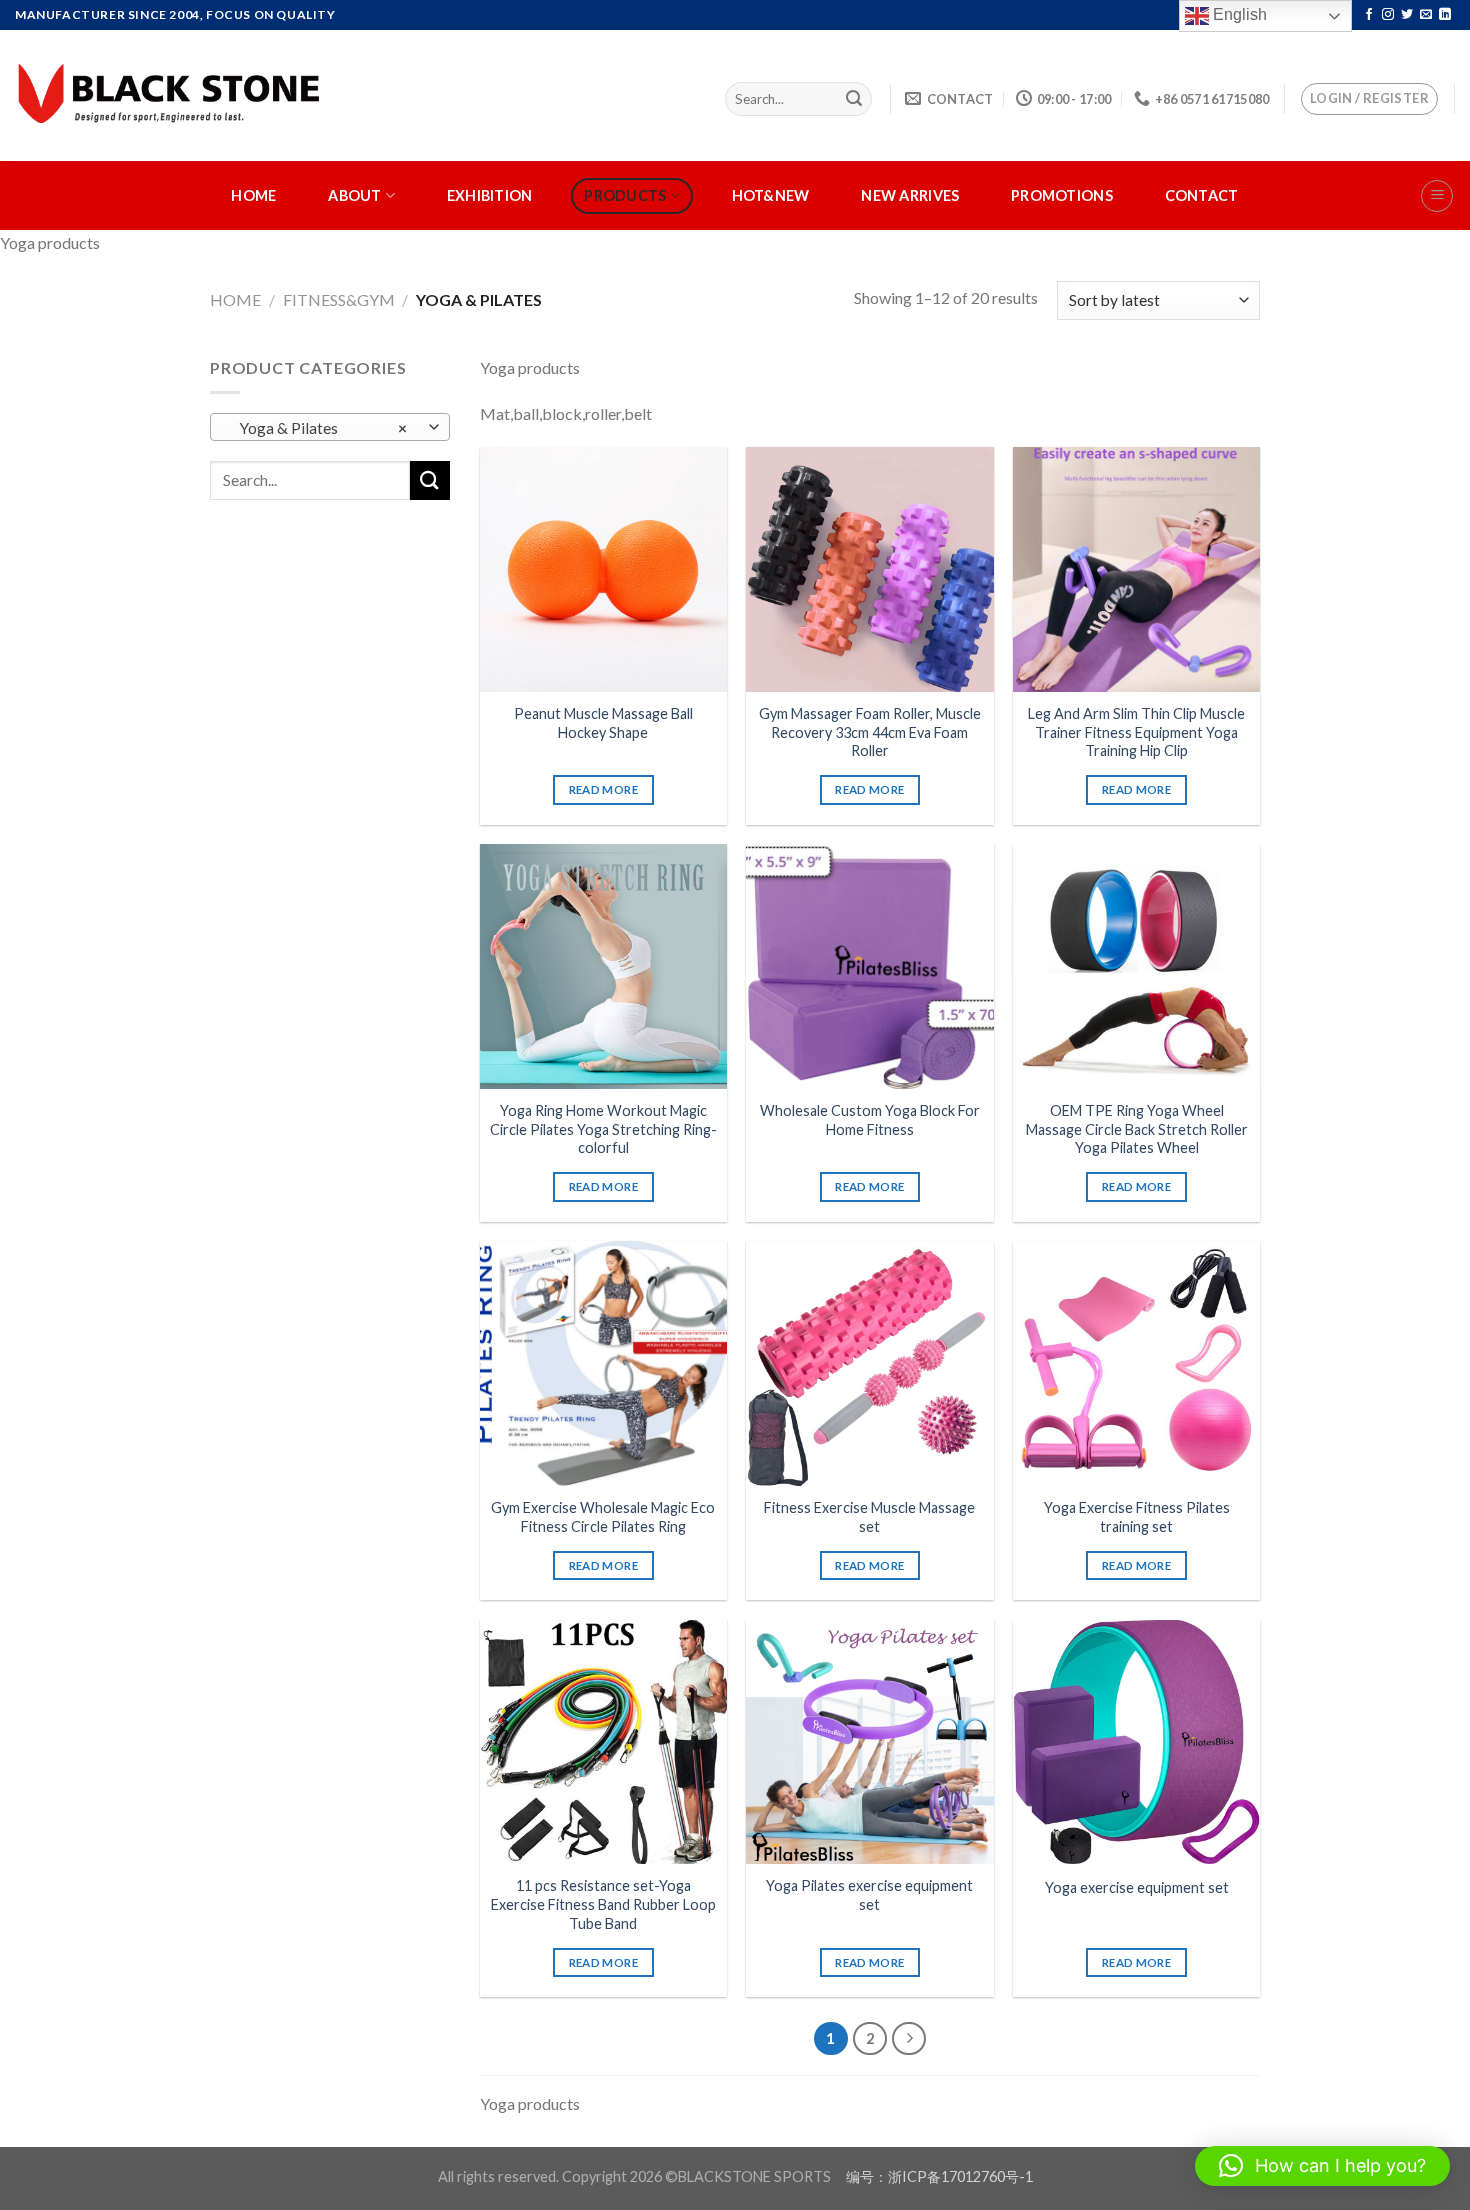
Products (625, 195)
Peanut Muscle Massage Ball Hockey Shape (603, 723)
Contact (1202, 195)
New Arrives (910, 195)
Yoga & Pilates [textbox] (319, 428)
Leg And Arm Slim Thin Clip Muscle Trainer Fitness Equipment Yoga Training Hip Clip (1136, 732)
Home (253, 195)
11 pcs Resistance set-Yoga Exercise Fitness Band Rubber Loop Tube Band (603, 1904)
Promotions (1062, 195)
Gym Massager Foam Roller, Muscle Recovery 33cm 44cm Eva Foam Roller (870, 732)
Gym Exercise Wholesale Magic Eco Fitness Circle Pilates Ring (603, 1517)
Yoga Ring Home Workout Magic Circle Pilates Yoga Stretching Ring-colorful (603, 1129)
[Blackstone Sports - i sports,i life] (172, 95)
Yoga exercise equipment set (1137, 1887)
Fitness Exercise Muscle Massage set (869, 1517)
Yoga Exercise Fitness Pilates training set (1137, 1517)
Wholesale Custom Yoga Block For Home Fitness (870, 1120)
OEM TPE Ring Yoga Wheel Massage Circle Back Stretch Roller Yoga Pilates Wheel (1137, 1129)
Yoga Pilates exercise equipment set (869, 1895)
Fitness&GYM (339, 299)
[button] (1322, 2166)
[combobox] (330, 427)
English (1238, 14)
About (354, 195)
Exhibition (490, 195)
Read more (603, 789)
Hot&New (771, 195)
